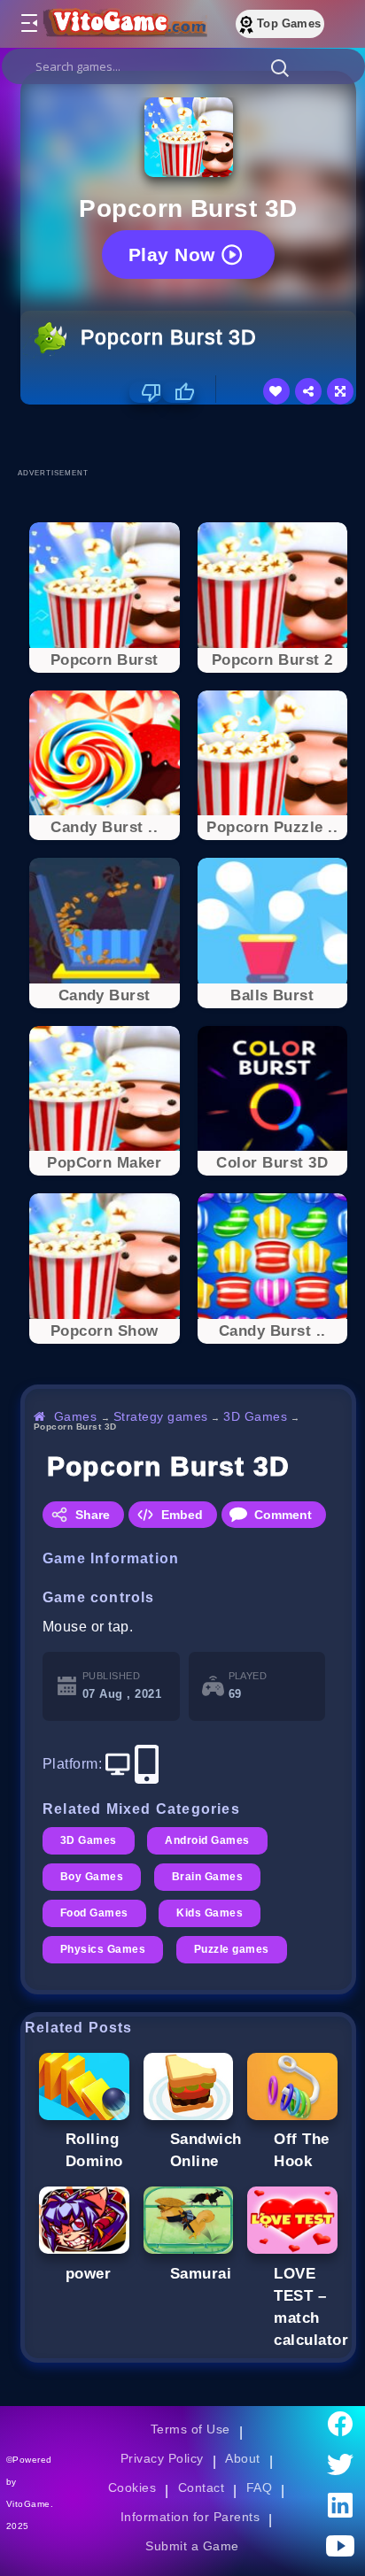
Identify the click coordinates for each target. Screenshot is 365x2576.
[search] (183, 66)
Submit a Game (192, 2546)
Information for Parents (190, 2517)
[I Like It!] (179, 392)
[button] (280, 67)
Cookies (132, 2487)
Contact (201, 2487)
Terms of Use (190, 2429)
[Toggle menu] (28, 24)
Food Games (94, 1913)
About (242, 2458)
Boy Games (92, 1877)
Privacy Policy (162, 2458)
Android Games (207, 1840)
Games (76, 1416)
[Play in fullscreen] (340, 391)
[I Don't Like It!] (146, 392)
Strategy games (161, 1416)
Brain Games (207, 1877)
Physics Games (103, 1949)
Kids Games (210, 1913)
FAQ (260, 2487)
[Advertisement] (193, 436)
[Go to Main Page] (123, 24)
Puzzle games (232, 1949)
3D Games (255, 1416)
